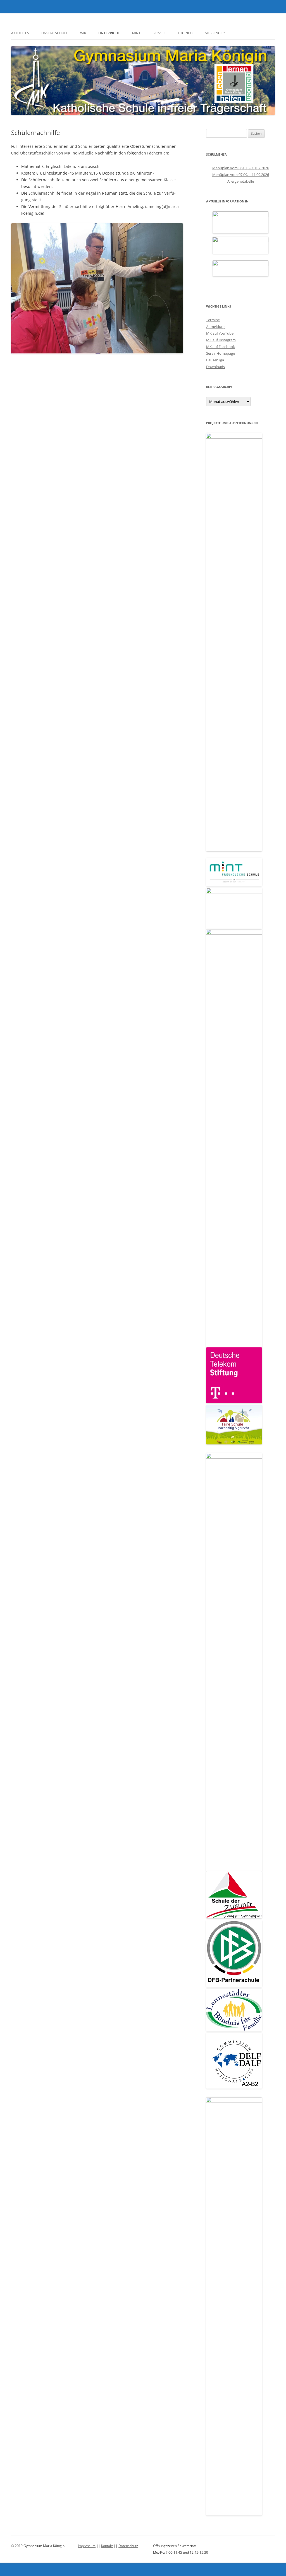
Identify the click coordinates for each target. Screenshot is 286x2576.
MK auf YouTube (220, 333)
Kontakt (107, 2546)
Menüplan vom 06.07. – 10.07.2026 (241, 168)
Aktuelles (20, 33)
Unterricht (109, 33)
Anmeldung (216, 327)
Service (159, 33)
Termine (213, 320)
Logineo (185, 33)
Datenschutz (128, 2546)
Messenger (215, 33)
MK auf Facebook (221, 347)
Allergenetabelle (241, 181)
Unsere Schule (55, 33)
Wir (83, 33)
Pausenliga (215, 360)
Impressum (87, 2546)
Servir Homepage (221, 353)
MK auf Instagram (221, 340)
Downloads (215, 367)
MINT (136, 33)
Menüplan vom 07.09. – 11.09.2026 (241, 175)
